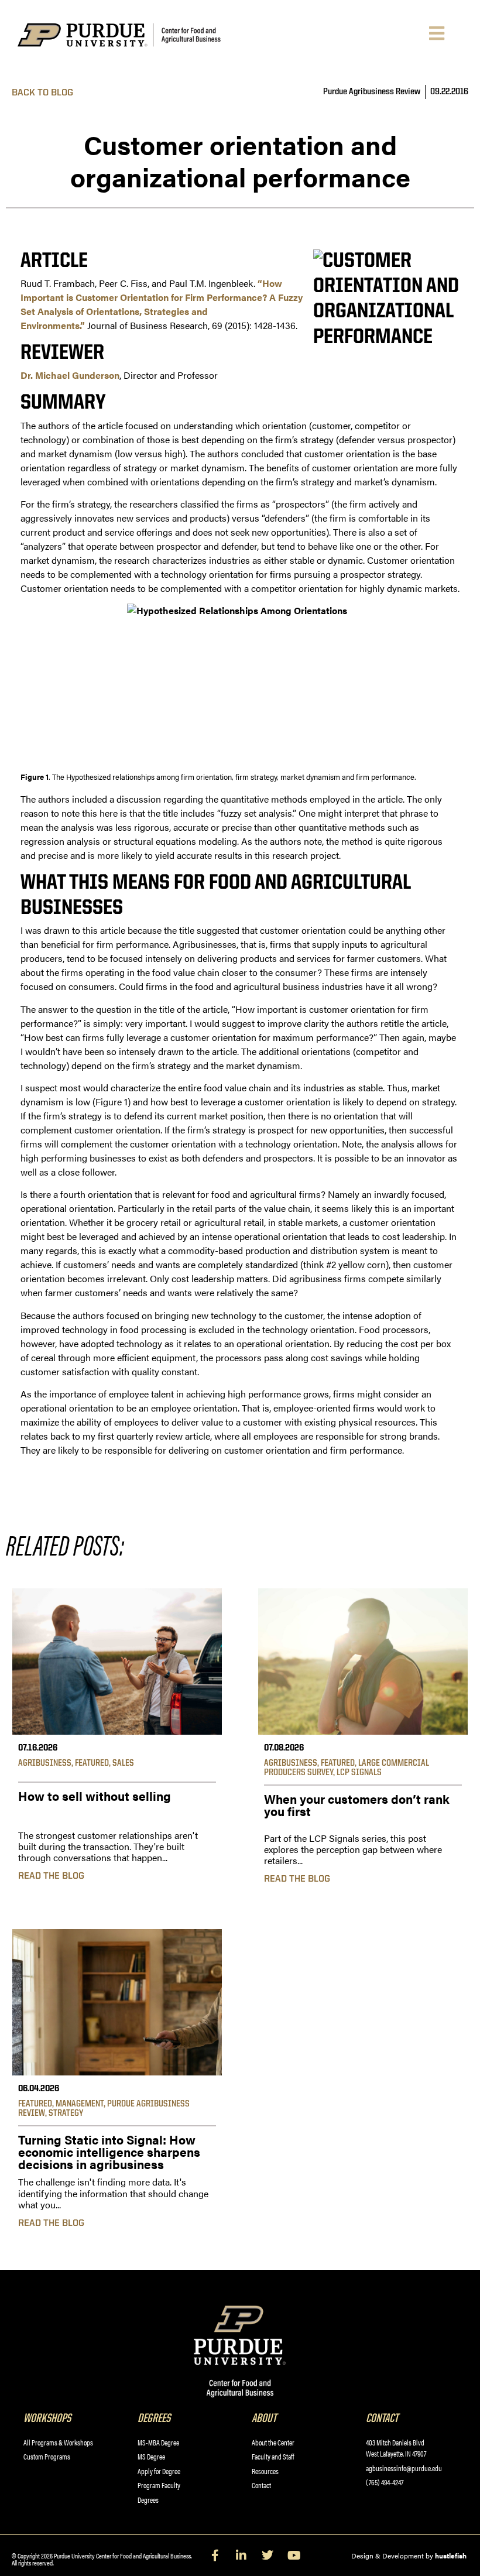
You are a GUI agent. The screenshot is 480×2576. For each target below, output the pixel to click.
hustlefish (451, 2556)
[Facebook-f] (215, 2556)
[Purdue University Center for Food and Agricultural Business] (138, 35)
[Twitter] (268, 2556)
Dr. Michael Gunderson (70, 375)
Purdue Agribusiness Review (372, 92)
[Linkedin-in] (241, 2556)
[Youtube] (294, 2556)
